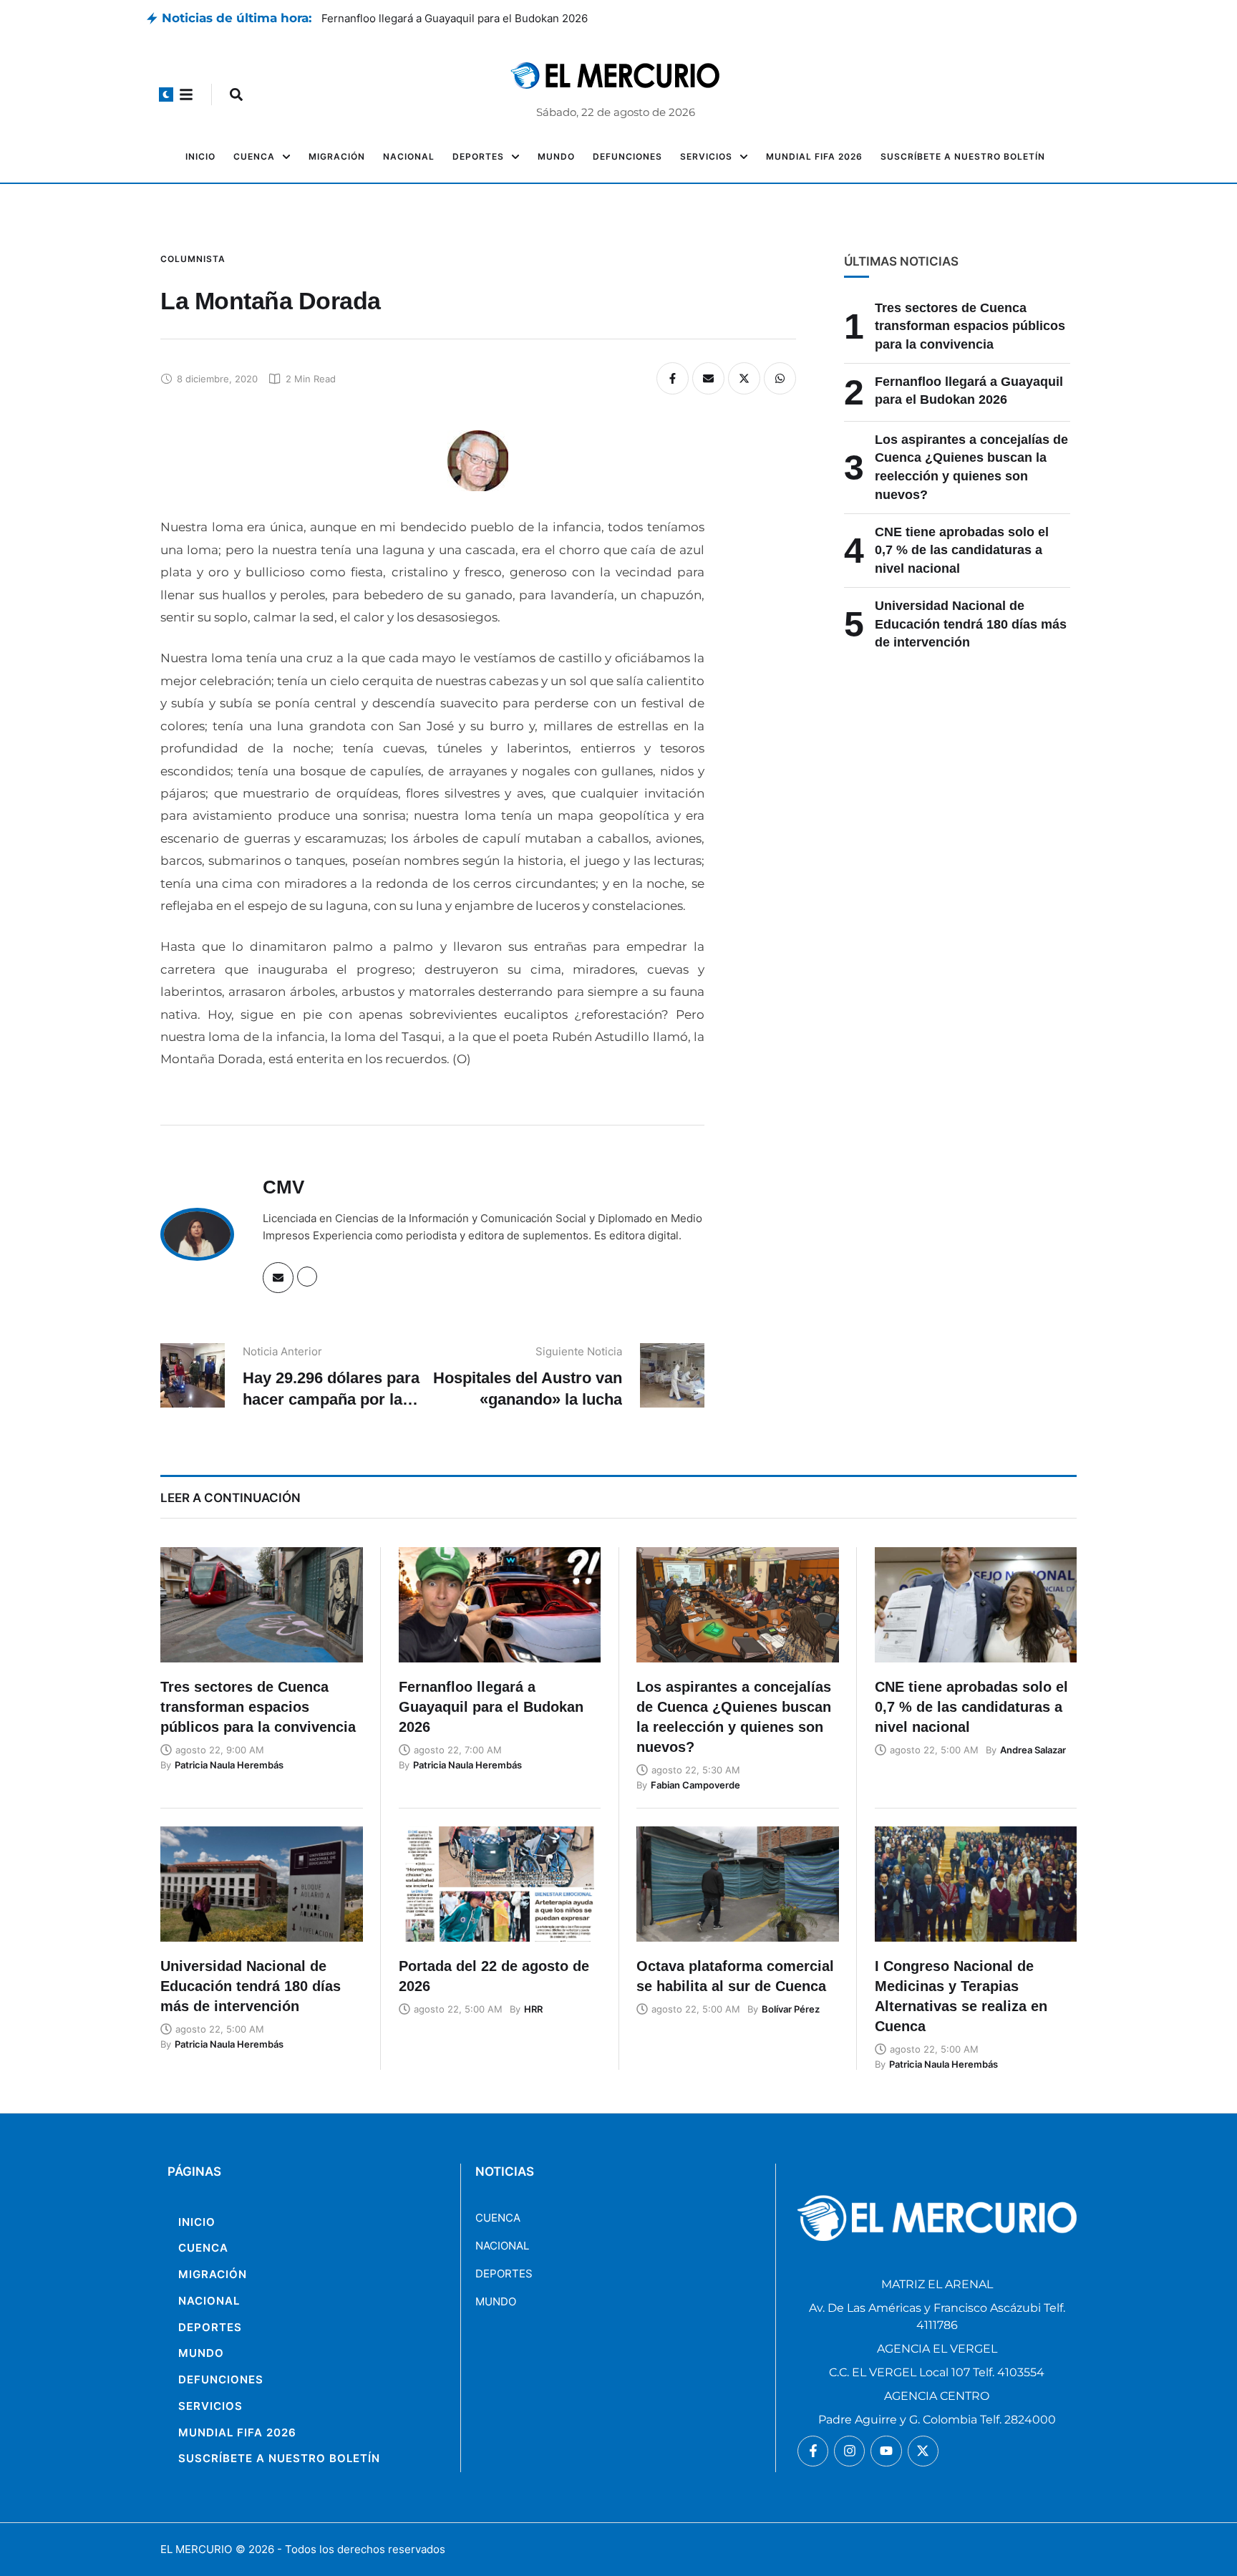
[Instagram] (849, 2451)
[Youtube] (886, 2451)
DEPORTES (504, 2274)
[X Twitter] (744, 378)
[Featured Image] (262, 1605)
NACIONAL (502, 2246)
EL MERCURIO (196, 2549)
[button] (166, 95)
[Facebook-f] (813, 2451)
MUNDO (496, 2301)
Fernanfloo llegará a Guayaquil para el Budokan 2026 (455, 18)
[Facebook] (673, 378)
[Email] (708, 378)
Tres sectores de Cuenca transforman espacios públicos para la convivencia (970, 326)
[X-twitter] (923, 2451)
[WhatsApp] (780, 378)
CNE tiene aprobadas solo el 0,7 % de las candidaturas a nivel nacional (962, 550)
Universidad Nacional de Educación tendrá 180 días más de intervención (971, 624)
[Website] (307, 1277)
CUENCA (498, 2218)
